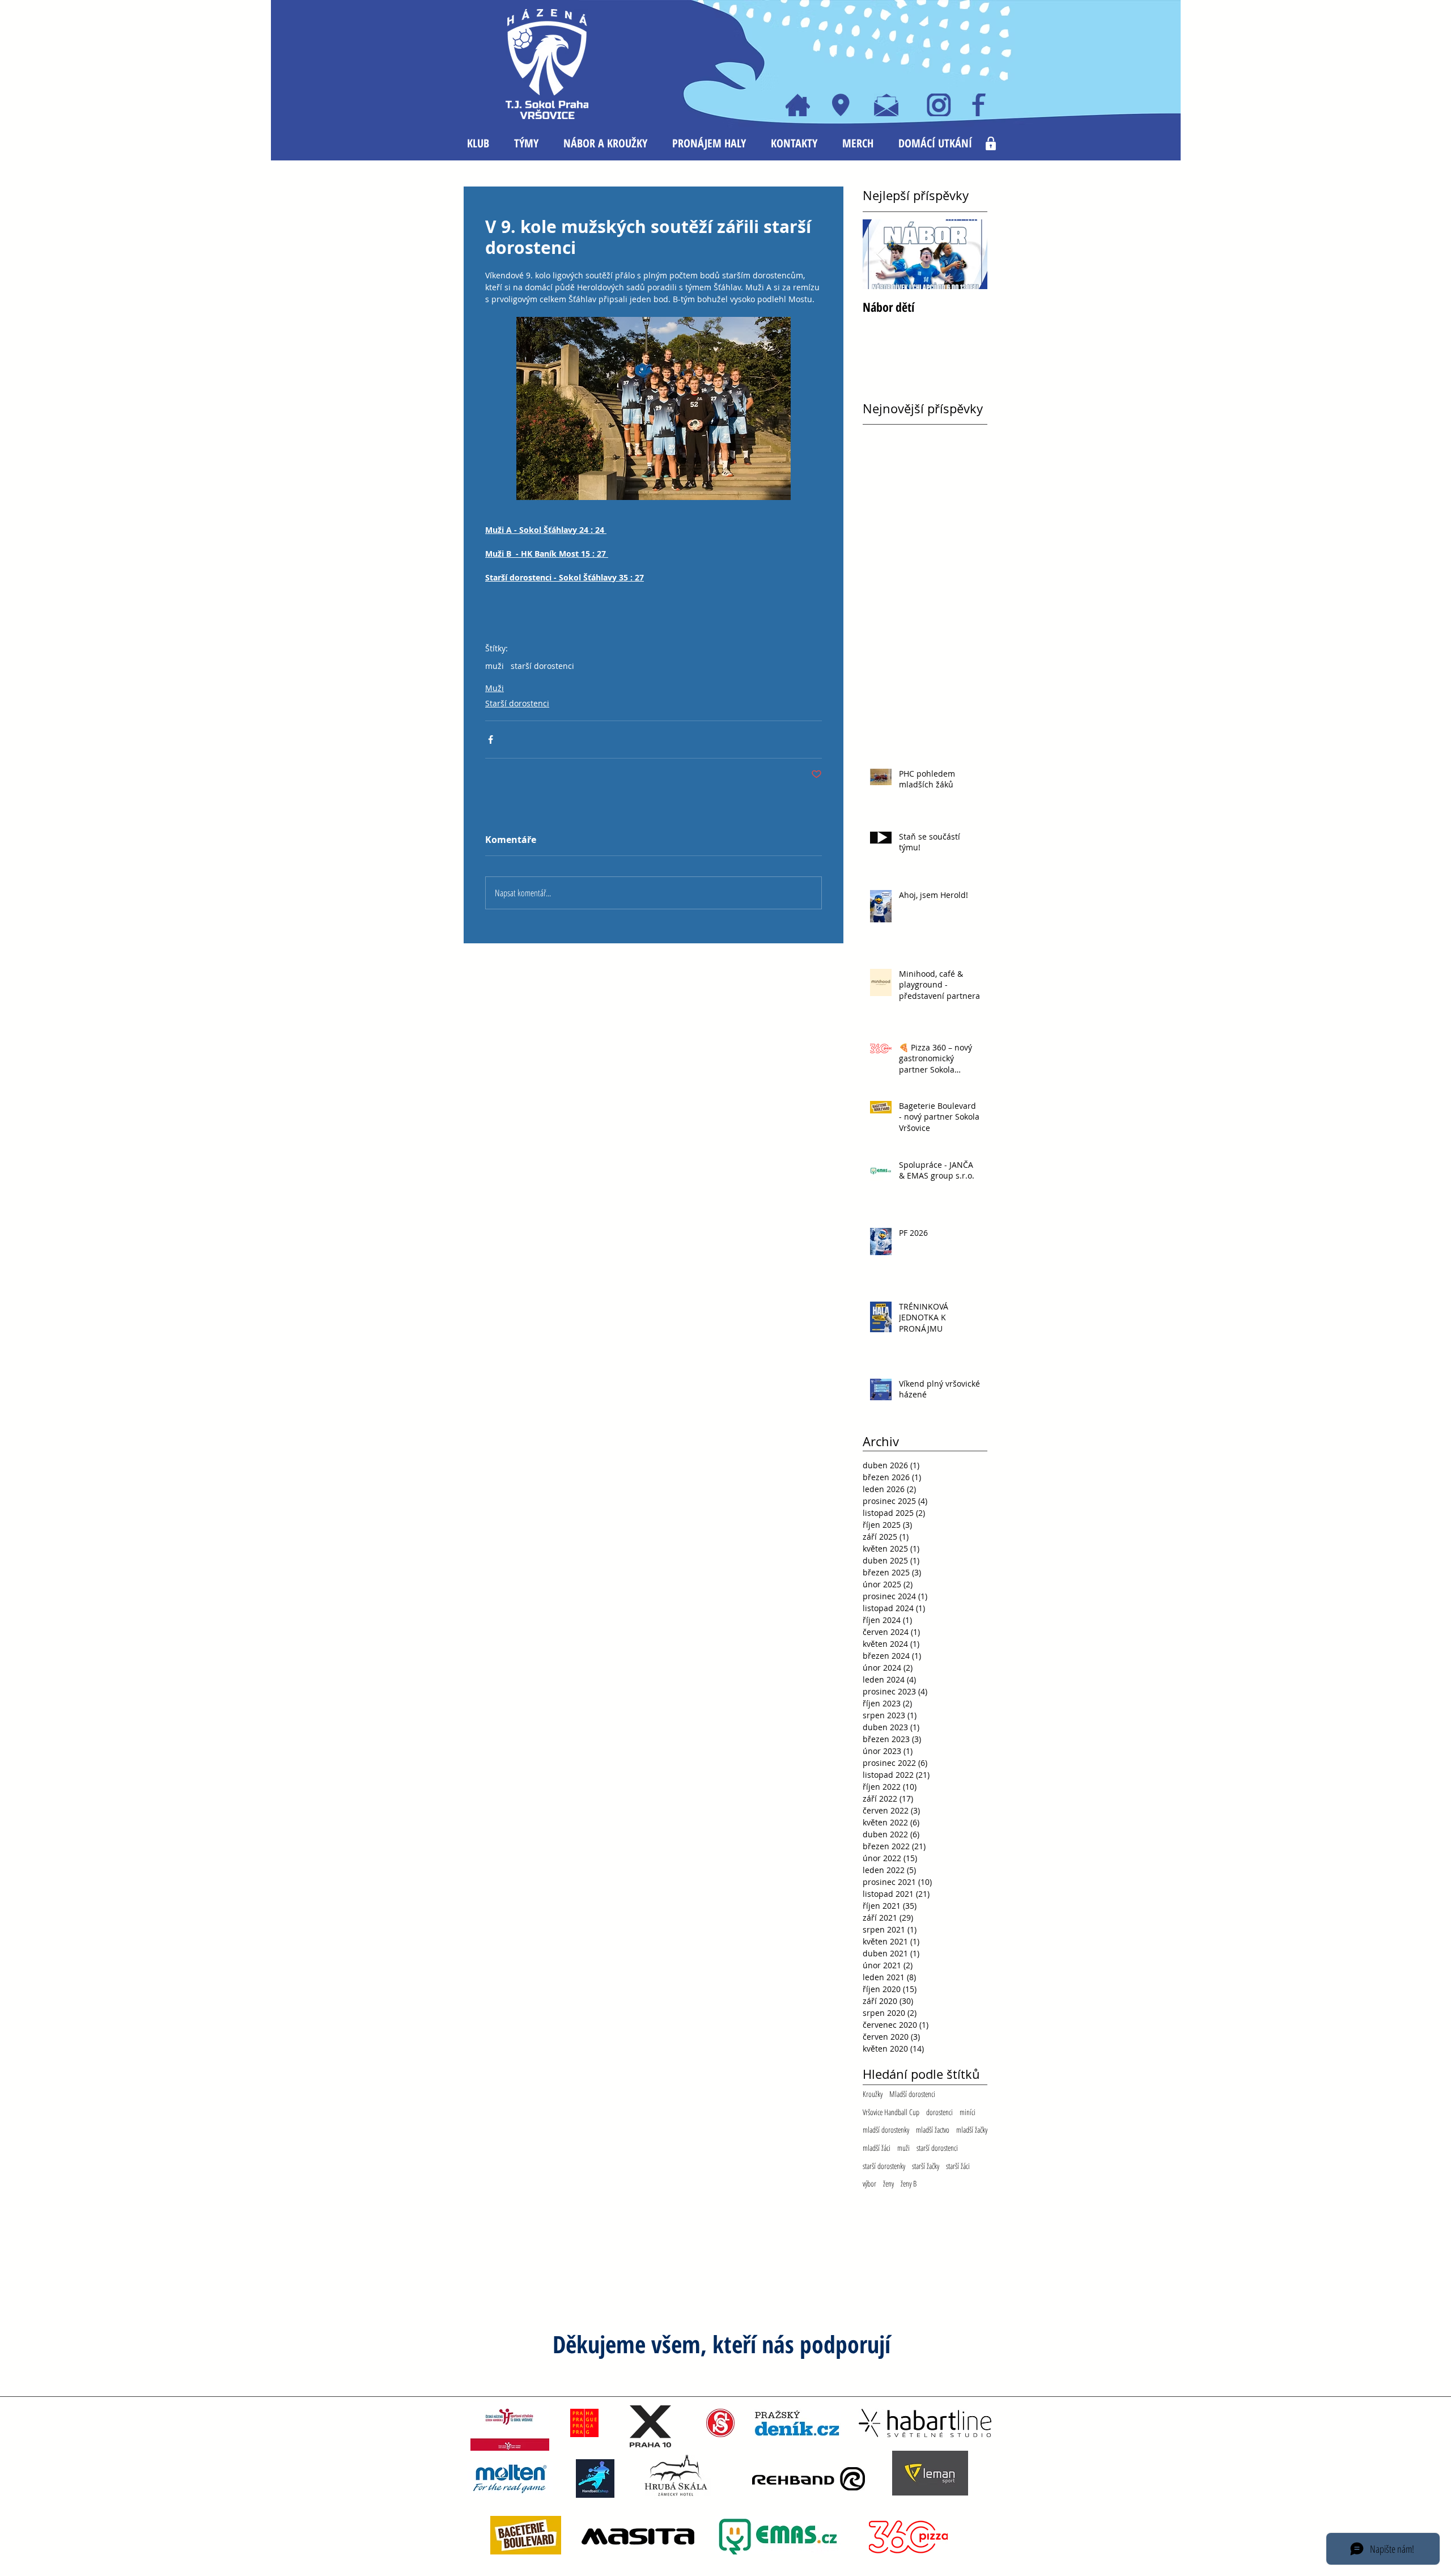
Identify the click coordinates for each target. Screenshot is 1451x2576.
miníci (968, 2112)
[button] (478, 143)
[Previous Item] (881, 254)
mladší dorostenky (886, 2130)
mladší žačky (972, 2130)
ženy (888, 2183)
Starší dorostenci (517, 703)
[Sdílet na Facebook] (491, 740)
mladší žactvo (933, 2130)
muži (495, 666)
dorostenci (939, 2112)
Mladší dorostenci (912, 2094)
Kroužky (873, 2094)
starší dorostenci (542, 666)
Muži (495, 688)
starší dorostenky (884, 2166)
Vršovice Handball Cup (891, 2112)
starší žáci (958, 2166)
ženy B (909, 2183)
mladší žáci (877, 2148)
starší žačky (926, 2166)
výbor (869, 2183)
